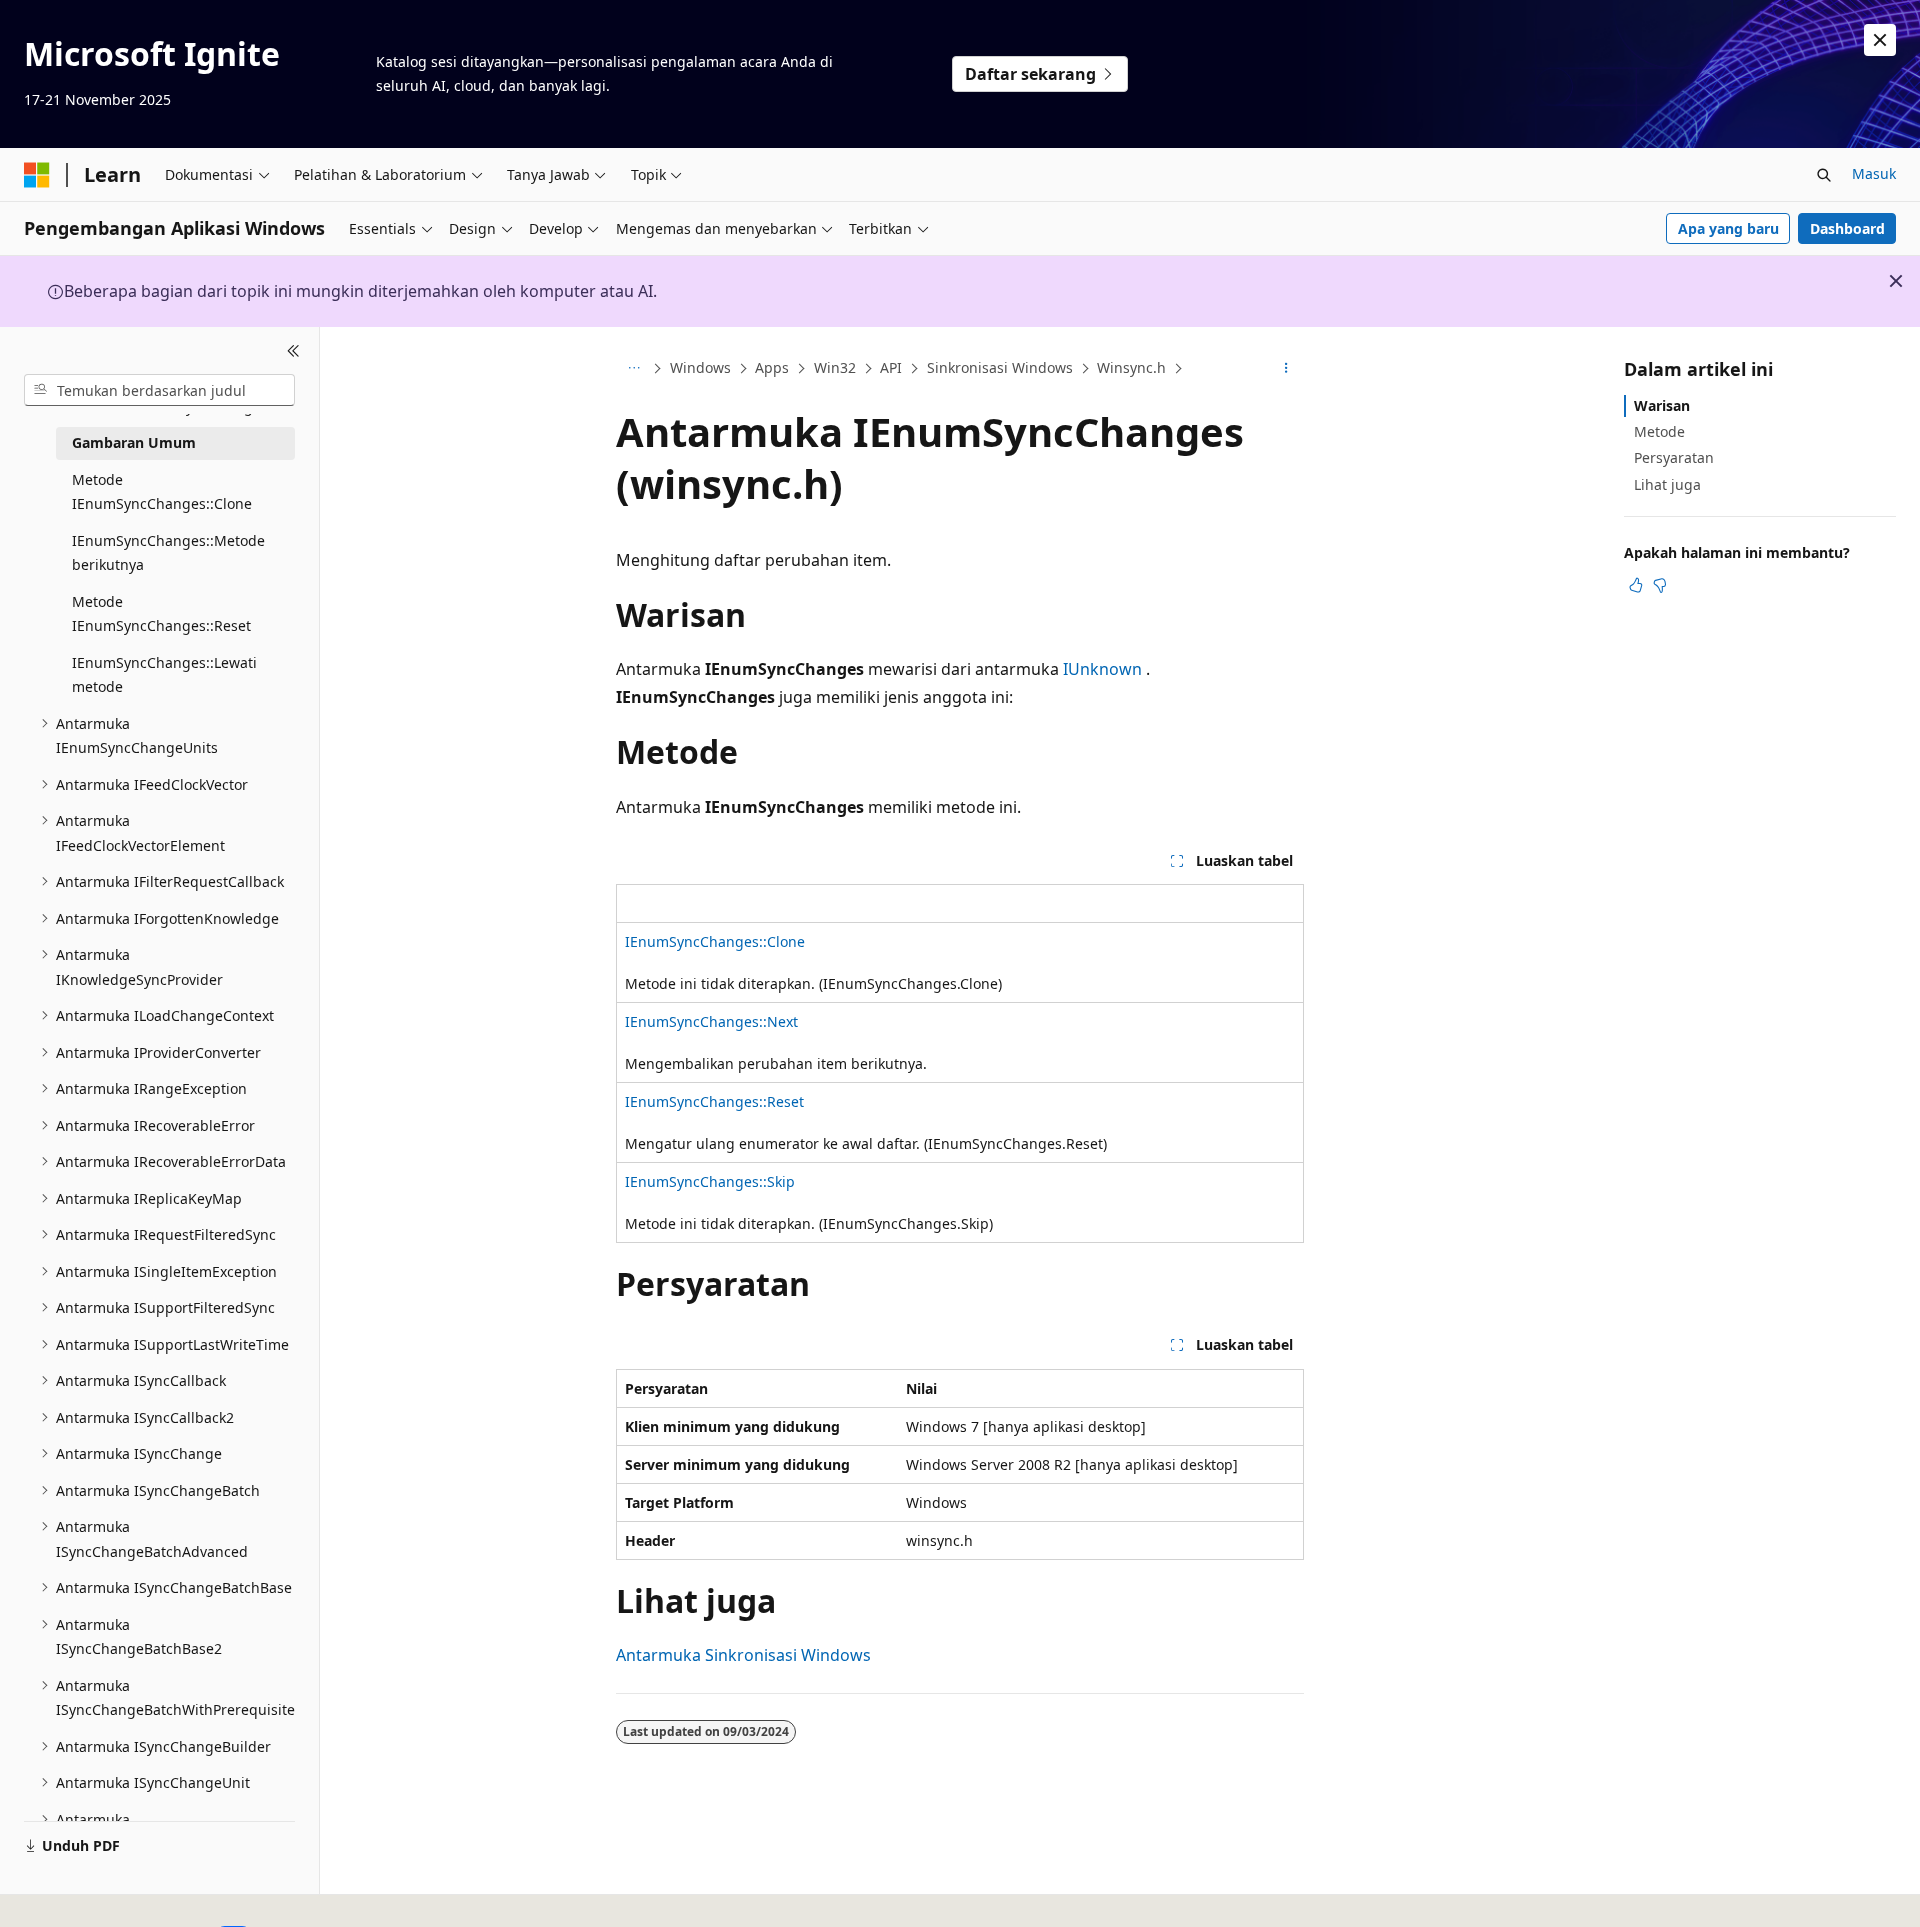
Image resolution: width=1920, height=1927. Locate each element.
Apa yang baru (1728, 228)
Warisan (1662, 405)
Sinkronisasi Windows (1000, 367)
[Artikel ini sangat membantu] (1636, 585)
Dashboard (1847, 228)
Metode (1659, 431)
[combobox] (159, 390)
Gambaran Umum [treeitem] (134, 442)
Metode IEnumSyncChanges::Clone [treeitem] (162, 492)
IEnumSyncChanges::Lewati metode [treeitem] (164, 675)
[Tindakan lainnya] (1286, 369)
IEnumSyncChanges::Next (711, 1021)
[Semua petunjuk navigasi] (633, 369)
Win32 (835, 367)
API (891, 367)
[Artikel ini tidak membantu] (1660, 585)
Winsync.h (1131, 367)
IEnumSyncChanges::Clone (715, 941)
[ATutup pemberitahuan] (1880, 40)
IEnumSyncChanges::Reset (714, 1101)
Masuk (1874, 173)
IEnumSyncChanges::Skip (710, 1181)
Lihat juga (1667, 484)
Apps (772, 367)
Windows (700, 367)
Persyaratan (1674, 457)
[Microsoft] (37, 175)
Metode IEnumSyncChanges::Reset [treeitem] (161, 614)
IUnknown (1102, 669)
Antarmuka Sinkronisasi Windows (743, 1655)
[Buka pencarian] (1824, 175)
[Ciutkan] (293, 351)
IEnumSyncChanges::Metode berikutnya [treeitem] (168, 553)
